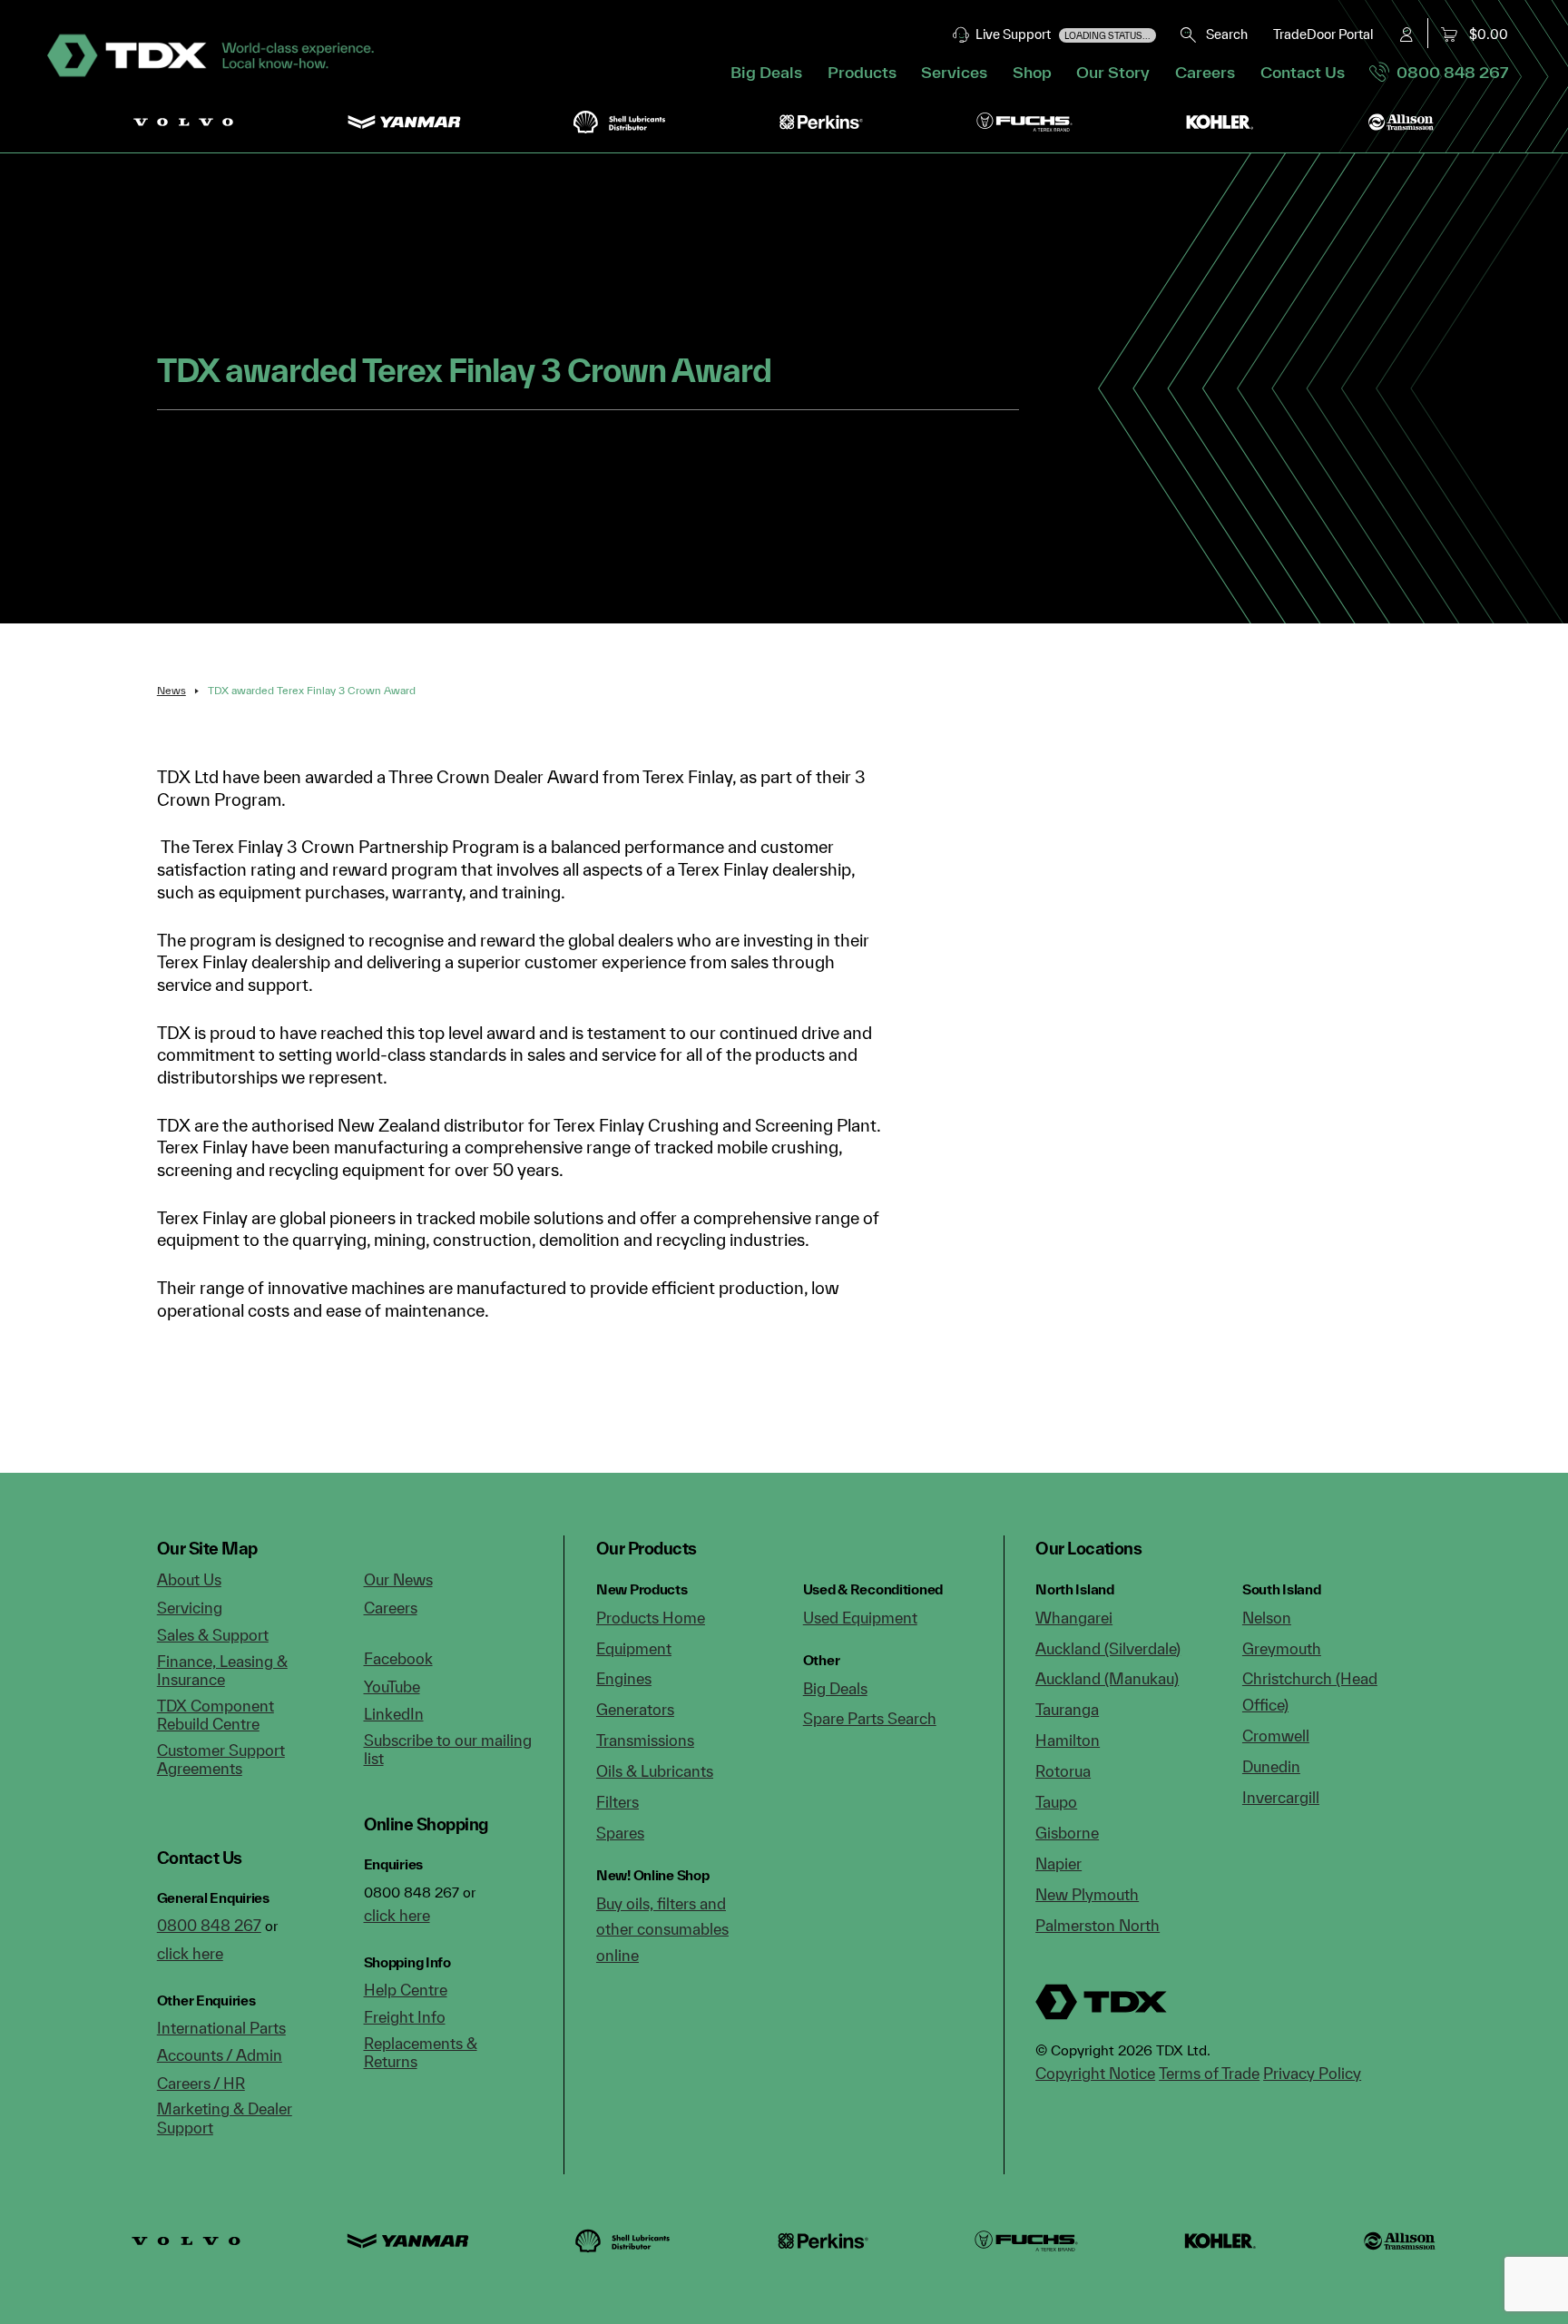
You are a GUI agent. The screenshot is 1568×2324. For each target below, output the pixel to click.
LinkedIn (394, 1714)
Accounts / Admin (220, 2055)
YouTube (392, 1687)
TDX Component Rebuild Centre (216, 1715)
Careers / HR (201, 2083)
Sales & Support (213, 1635)
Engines (624, 1678)
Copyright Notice (1095, 2073)
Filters (617, 1802)
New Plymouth (1087, 1894)
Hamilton (1068, 1740)
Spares (620, 1833)
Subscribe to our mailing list (448, 1750)
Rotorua (1063, 1771)
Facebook (398, 1658)
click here (190, 1953)
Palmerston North (1098, 1925)
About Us (189, 1579)
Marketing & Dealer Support (225, 2118)
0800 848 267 (1449, 72)
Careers (1205, 72)
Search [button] (1223, 34)
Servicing (190, 1608)
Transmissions (645, 1740)
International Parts (221, 2028)
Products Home (651, 1618)
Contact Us (1303, 72)
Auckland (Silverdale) (1108, 1648)
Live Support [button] (1060, 34)
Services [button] (954, 72)
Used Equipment (860, 1618)
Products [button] (862, 72)
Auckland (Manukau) (1107, 1678)
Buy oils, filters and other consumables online (662, 1929)
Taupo (1056, 1802)
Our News (398, 1579)
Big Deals (766, 72)
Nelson (1267, 1618)
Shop (1032, 72)
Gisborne (1067, 1833)
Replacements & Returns (421, 2053)
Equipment (634, 1648)
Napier (1058, 1863)
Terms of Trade (1209, 2073)
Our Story (1113, 72)
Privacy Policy (1312, 2073)
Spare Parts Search (870, 1718)
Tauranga (1067, 1709)
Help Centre (406, 1990)
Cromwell (1276, 1736)
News (171, 690)
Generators (635, 1709)
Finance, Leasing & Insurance (222, 1671)
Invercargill (1281, 1797)
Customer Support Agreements (221, 1760)
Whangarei (1074, 1618)
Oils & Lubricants (655, 1771)
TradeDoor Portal (1323, 34)
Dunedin (1271, 1766)
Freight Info (405, 2017)
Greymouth (1282, 1648)
